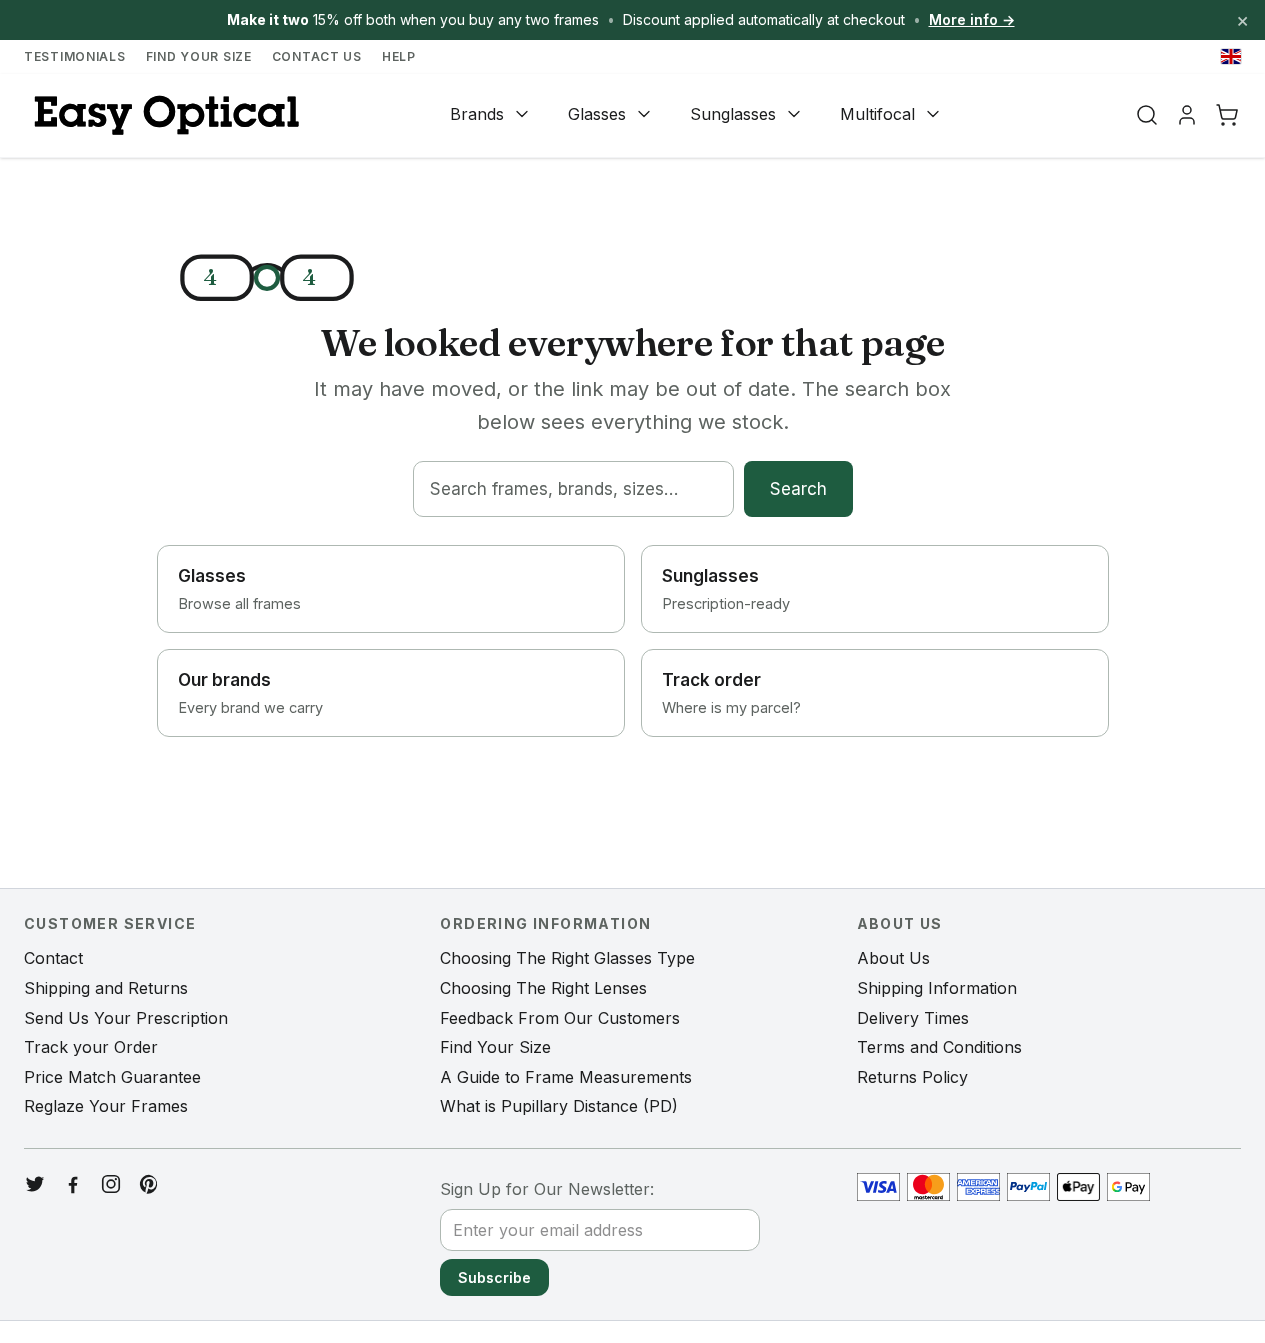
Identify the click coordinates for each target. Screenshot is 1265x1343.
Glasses (597, 114)
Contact (53, 958)
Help (399, 56)
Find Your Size (199, 56)
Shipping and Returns (106, 988)
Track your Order (91, 1047)
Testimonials (75, 56)
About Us (893, 958)
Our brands (250, 693)
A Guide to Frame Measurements (566, 1077)
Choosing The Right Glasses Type (567, 958)
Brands (477, 114)
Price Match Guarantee (112, 1077)
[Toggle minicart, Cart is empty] (1227, 115)
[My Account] (1187, 115)
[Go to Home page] (164, 115)
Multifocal (877, 114)
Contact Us (317, 56)
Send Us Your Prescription (126, 1018)
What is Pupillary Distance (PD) (559, 1106)
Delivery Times (913, 1018)
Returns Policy (912, 1077)
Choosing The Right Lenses (543, 988)
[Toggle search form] (1147, 115)
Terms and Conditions (939, 1047)
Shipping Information (937, 988)
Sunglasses (733, 114)
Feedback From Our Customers (560, 1018)
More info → (972, 19)
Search (798, 489)
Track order (731, 693)
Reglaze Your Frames (106, 1106)
